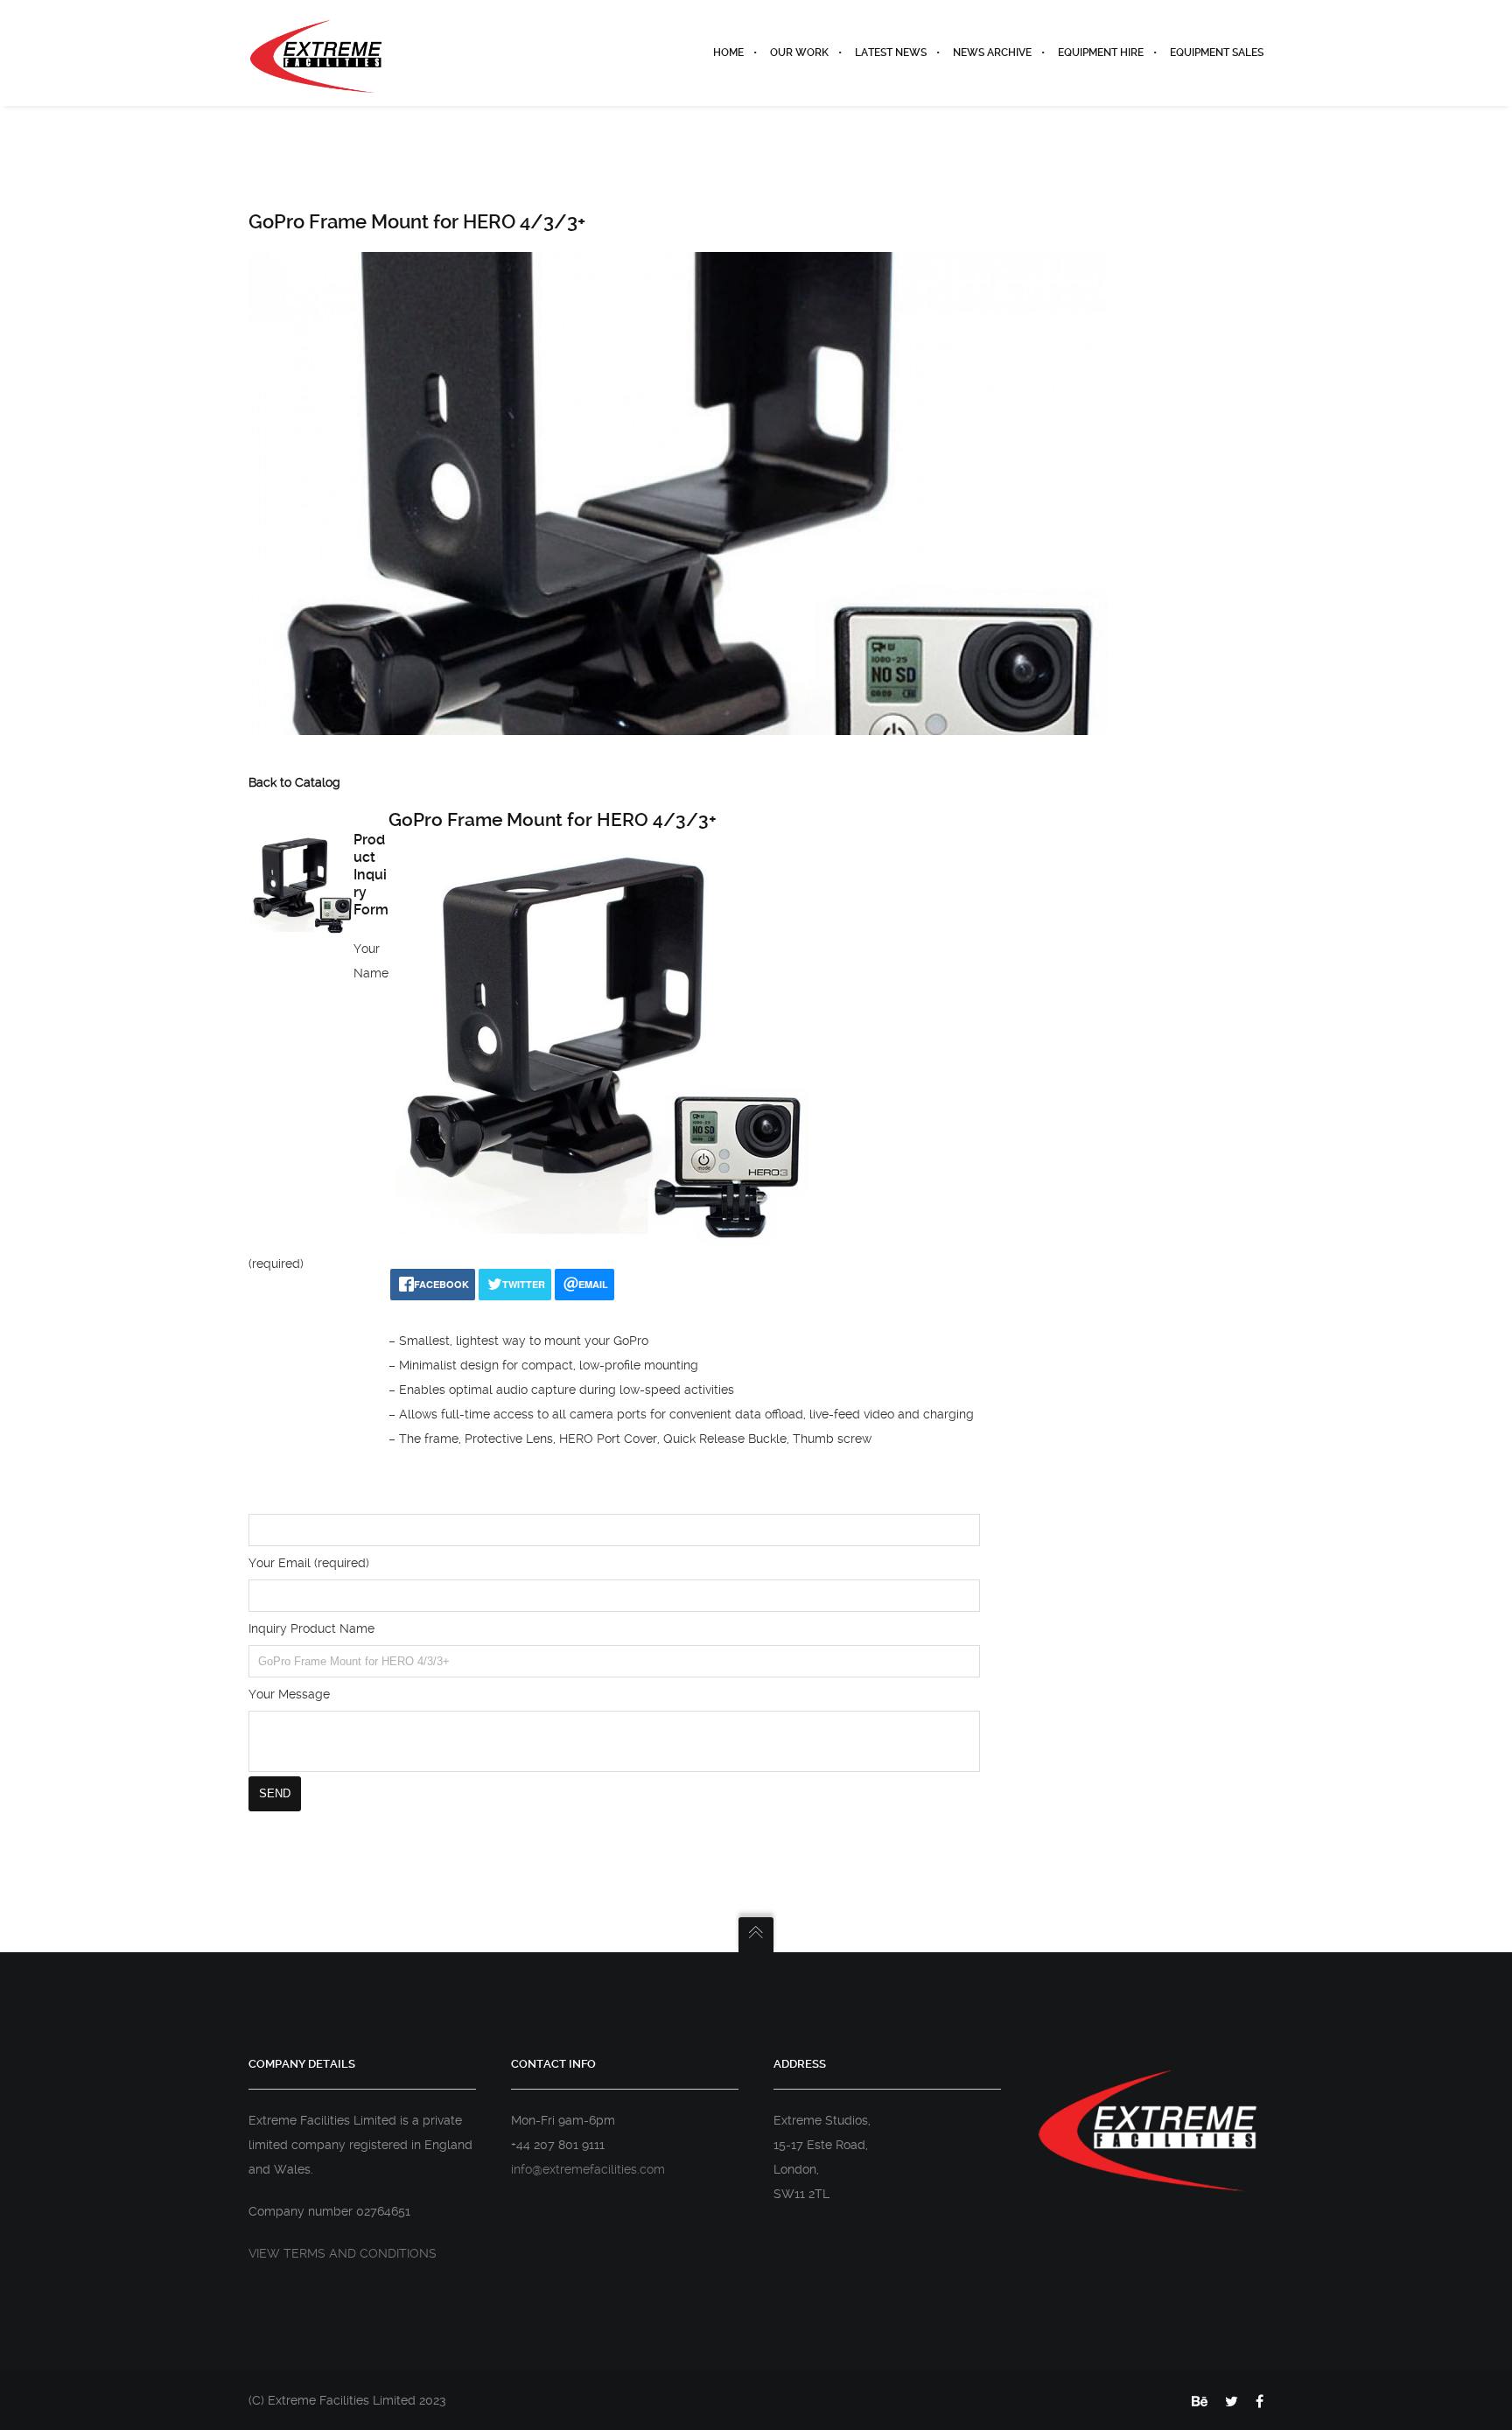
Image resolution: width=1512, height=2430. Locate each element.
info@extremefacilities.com (588, 2169)
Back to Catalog (294, 782)
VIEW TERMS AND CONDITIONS (343, 2253)
